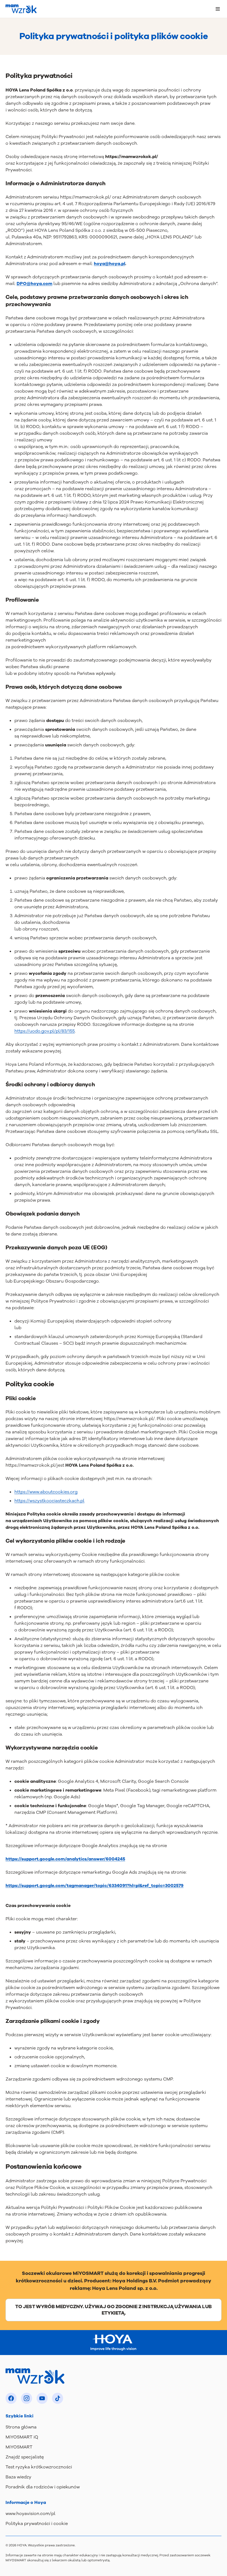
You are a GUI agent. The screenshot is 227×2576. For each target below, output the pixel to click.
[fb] (11, 2398)
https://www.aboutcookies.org (46, 1492)
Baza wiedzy (18, 2477)
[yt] (42, 2398)
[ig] (27, 2398)
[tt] (58, 2398)
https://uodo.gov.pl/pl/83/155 (45, 1031)
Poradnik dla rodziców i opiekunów (43, 2487)
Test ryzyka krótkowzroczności (39, 2467)
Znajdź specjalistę (25, 2457)
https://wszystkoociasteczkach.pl (49, 1501)
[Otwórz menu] (218, 9)
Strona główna (21, 2427)
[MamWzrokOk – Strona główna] (21, 9)
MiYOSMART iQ (22, 2437)
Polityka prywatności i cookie (37, 2524)
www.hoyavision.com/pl (30, 2514)
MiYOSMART (19, 2447)
